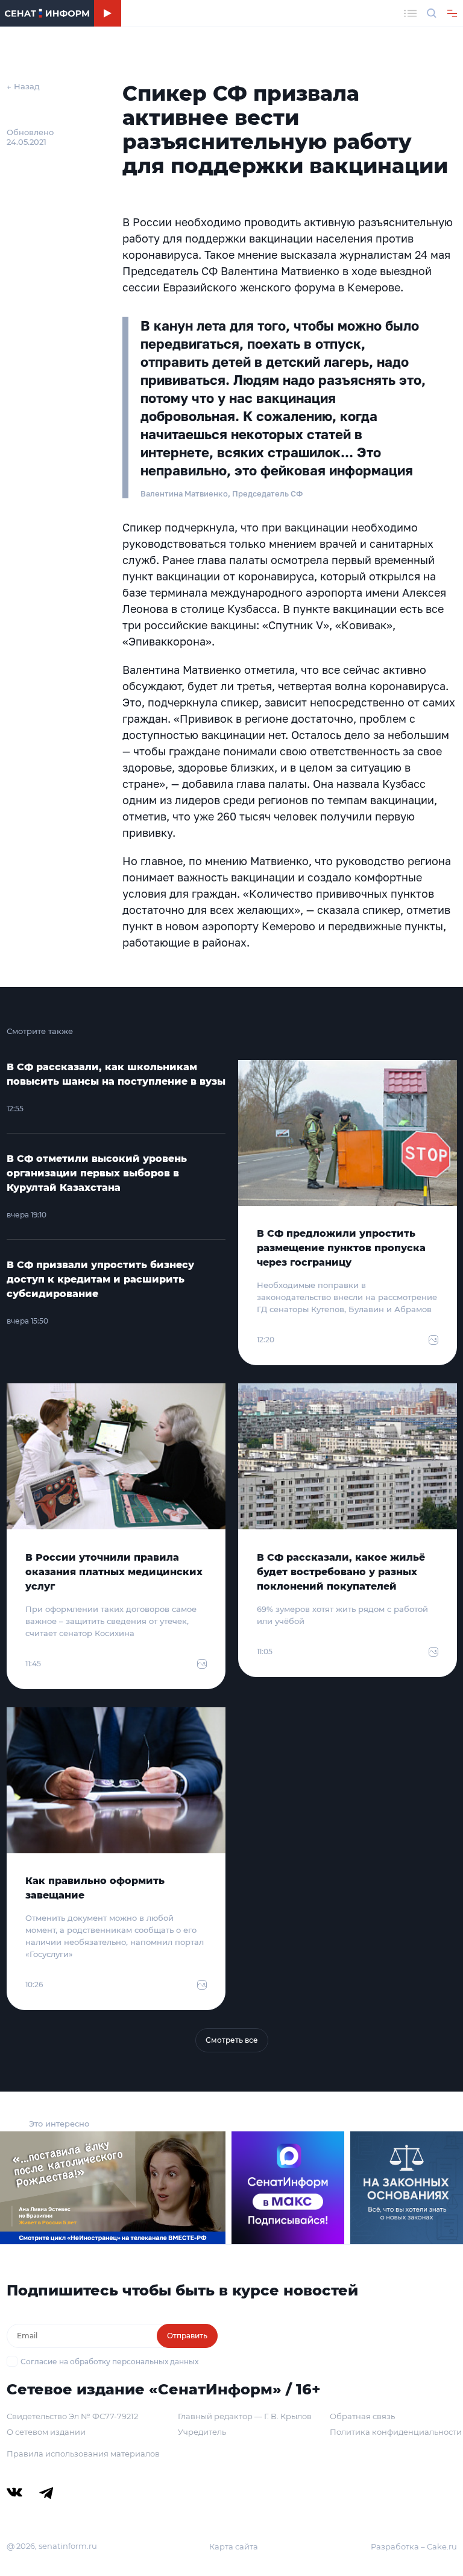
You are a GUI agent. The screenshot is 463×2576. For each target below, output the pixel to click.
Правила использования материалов (83, 2454)
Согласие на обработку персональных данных (109, 2362)
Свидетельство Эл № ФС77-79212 (72, 2416)
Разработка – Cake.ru (414, 2546)
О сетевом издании (46, 2432)
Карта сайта (234, 2546)
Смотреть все (232, 2040)
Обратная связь (362, 2416)
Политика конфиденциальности (396, 2432)
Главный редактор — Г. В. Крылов (245, 2416)
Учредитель (202, 2432)
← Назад (23, 86)
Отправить (187, 2336)
